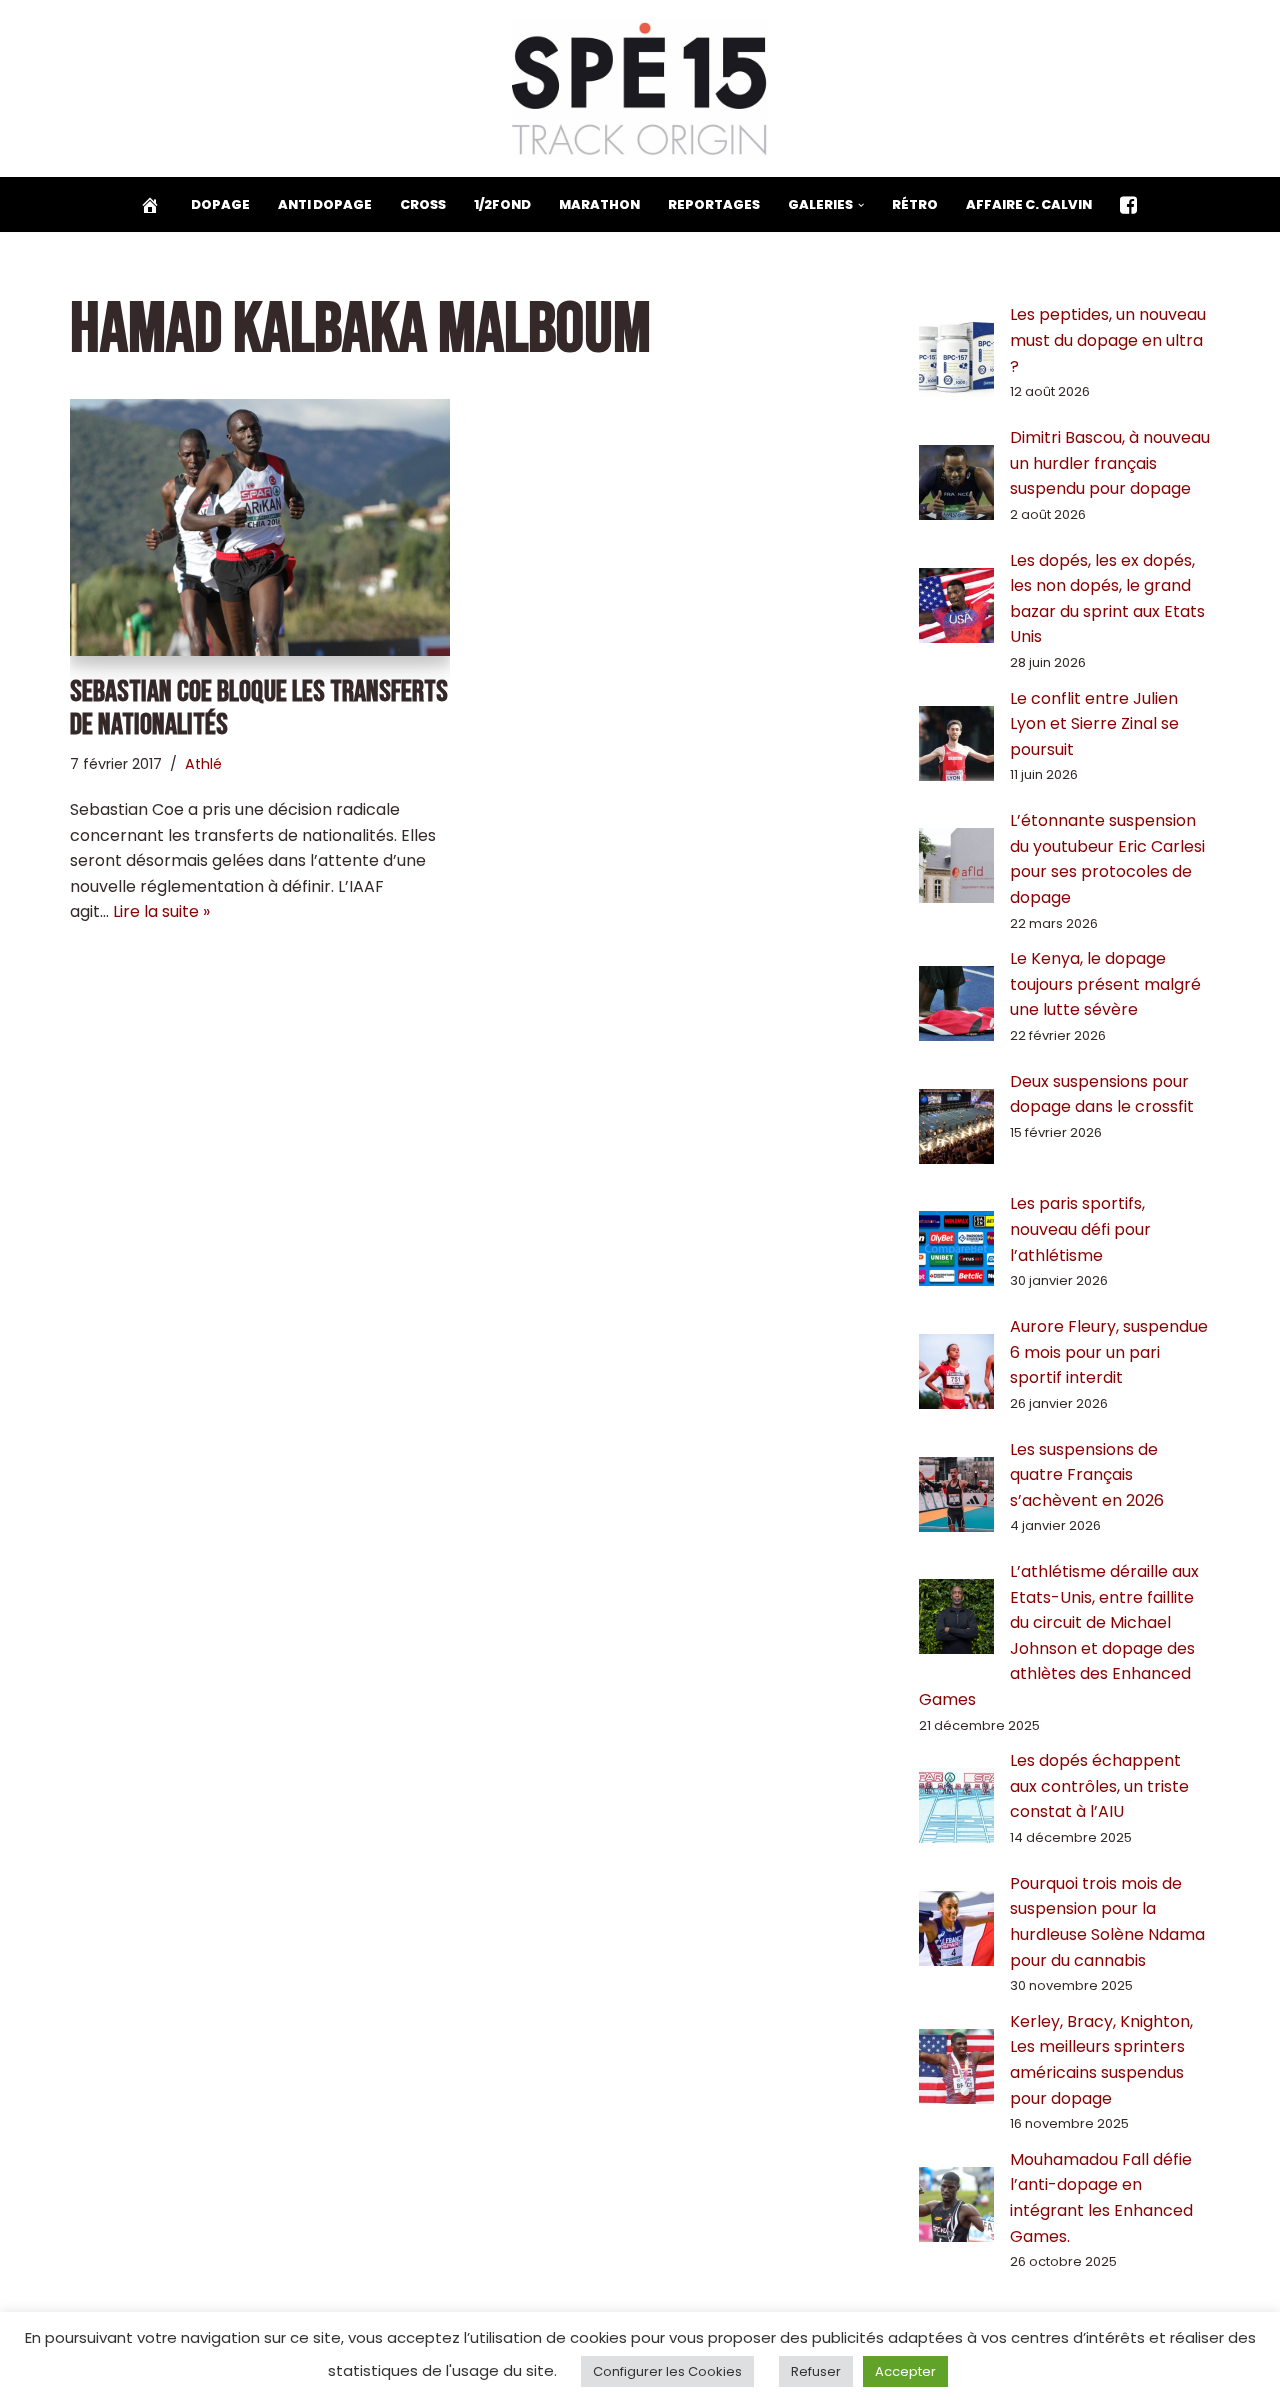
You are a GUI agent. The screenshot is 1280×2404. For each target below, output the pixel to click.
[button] (861, 205)
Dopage (220, 204)
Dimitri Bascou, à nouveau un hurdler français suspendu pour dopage (1110, 463)
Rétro (915, 204)
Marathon (599, 204)
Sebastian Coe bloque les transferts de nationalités (259, 708)
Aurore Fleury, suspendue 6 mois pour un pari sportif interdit (1109, 1352)
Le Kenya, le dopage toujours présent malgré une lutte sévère (1105, 984)
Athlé (203, 764)
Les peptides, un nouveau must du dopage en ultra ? (1108, 340)
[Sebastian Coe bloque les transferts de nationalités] (260, 527)
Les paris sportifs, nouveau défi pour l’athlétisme (1080, 1229)
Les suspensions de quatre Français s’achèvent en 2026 (1087, 1475)
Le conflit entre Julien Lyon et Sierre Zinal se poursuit (1094, 724)
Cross (423, 204)
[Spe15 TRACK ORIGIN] (640, 88)
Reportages (714, 204)
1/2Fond (502, 204)
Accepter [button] (905, 2371)
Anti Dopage (325, 204)
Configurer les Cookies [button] (667, 2371)
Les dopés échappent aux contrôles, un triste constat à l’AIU (1099, 1786)
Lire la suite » (161, 911)
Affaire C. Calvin (1029, 204)
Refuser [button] (816, 2371)
